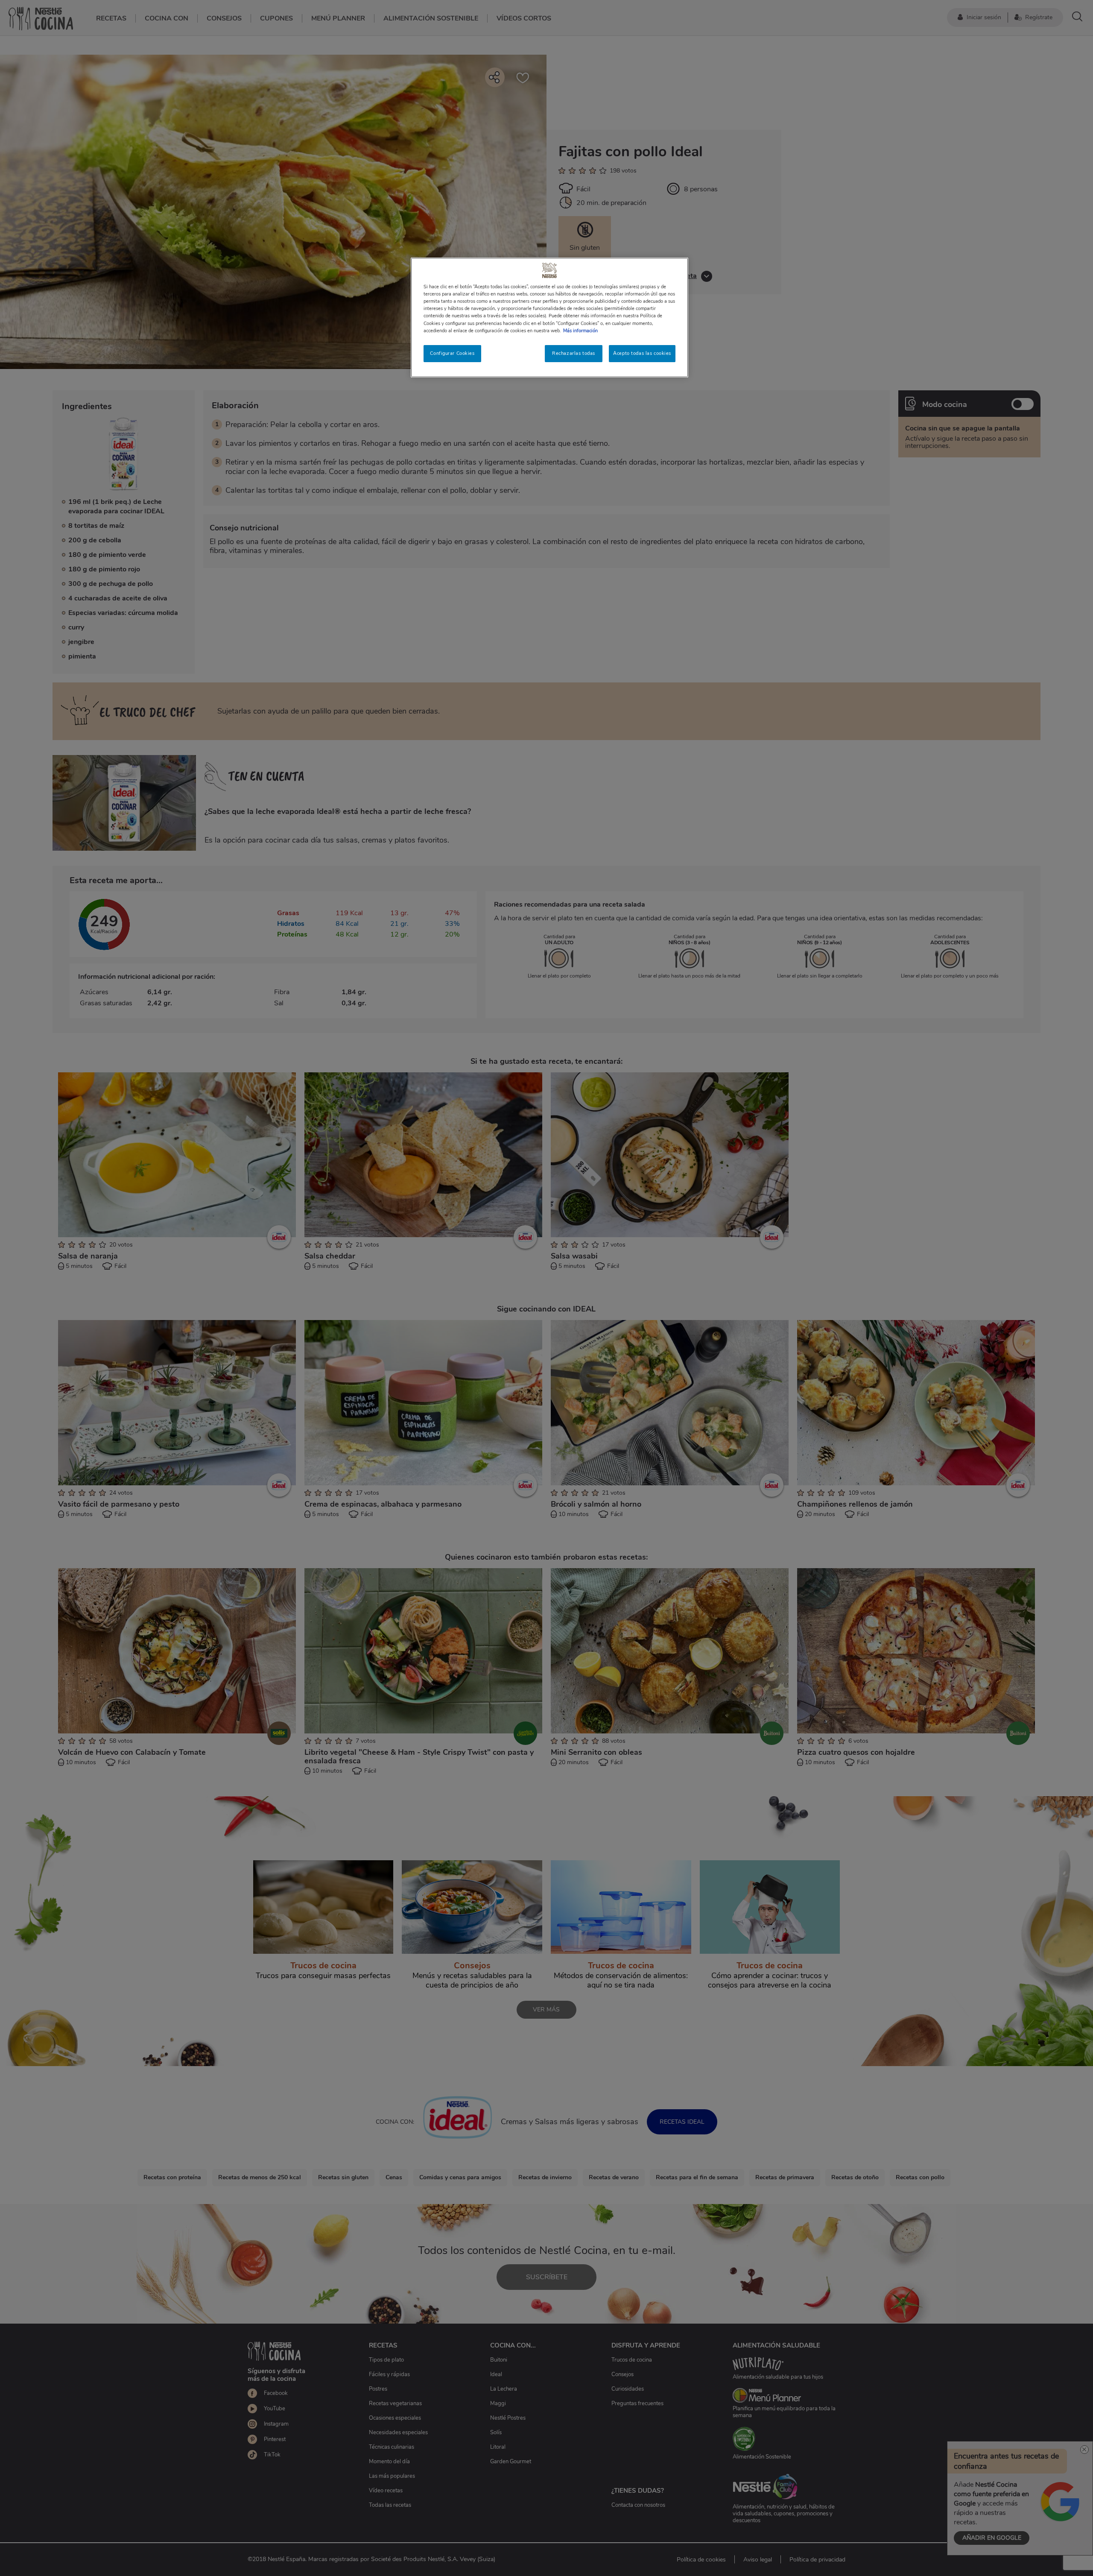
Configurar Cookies (452, 353)
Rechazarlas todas (574, 353)
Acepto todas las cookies (642, 353)
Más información (580, 331)
